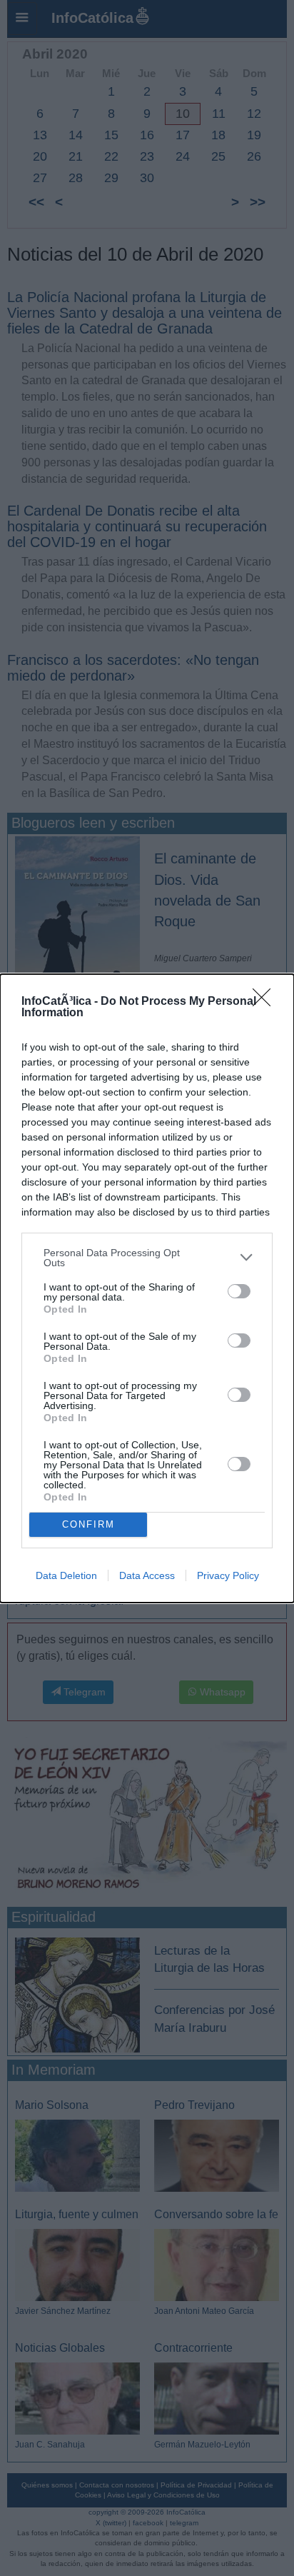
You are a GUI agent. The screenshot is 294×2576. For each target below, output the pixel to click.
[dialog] (147, 1288)
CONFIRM (88, 1524)
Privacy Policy (228, 1575)
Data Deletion (66, 1575)
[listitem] (147, 1258)
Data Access (147, 1575)
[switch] (239, 1291)
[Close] (266, 1002)
